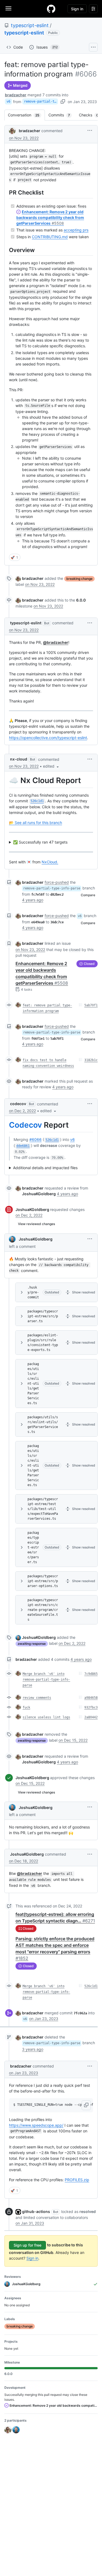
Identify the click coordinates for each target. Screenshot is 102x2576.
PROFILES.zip (77, 2180)
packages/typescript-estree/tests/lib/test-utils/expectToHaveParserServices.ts (43, 1509)
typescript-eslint (30, 25)
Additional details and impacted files (45, 1168)
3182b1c (91, 1060)
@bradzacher (56, 642)
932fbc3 (91, 1707)
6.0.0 (81, 600)
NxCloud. (50, 862)
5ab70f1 (91, 1005)
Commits (62, 115)
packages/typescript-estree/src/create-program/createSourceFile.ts (43, 1610)
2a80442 (91, 1717)
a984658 (91, 1698)
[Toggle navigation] (8, 8)
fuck (26, 1707)
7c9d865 (91, 1674)
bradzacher (16, 95)
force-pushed (57, 882)
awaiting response (32, 1644)
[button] (90, 130)
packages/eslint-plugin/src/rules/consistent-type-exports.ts (43, 1343)
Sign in (32, 2258)
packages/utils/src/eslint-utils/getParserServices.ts (33, 1384)
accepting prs (76, 230)
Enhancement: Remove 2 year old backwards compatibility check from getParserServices (50, 217)
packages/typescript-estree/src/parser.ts (43, 1316)
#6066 (35, 1139)
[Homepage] (51, 9)
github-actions (36, 2211)
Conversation (26, 115)
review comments (37, 1698)
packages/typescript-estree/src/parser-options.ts (43, 1581)
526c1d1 (91, 1986)
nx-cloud (19, 759)
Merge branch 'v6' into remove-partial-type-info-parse (46, 1680)
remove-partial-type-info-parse (41, 101)
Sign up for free (27, 2245)
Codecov (25, 1125)
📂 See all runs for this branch (35, 823)
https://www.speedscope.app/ (36, 2125)
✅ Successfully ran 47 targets (40, 842)
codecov (18, 1104)
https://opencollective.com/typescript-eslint (48, 738)
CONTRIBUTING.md (50, 237)
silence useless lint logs (46, 1717)
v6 (8, 101)
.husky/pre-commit (33, 1292)
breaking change (79, 579)
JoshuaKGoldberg (32, 1209)
